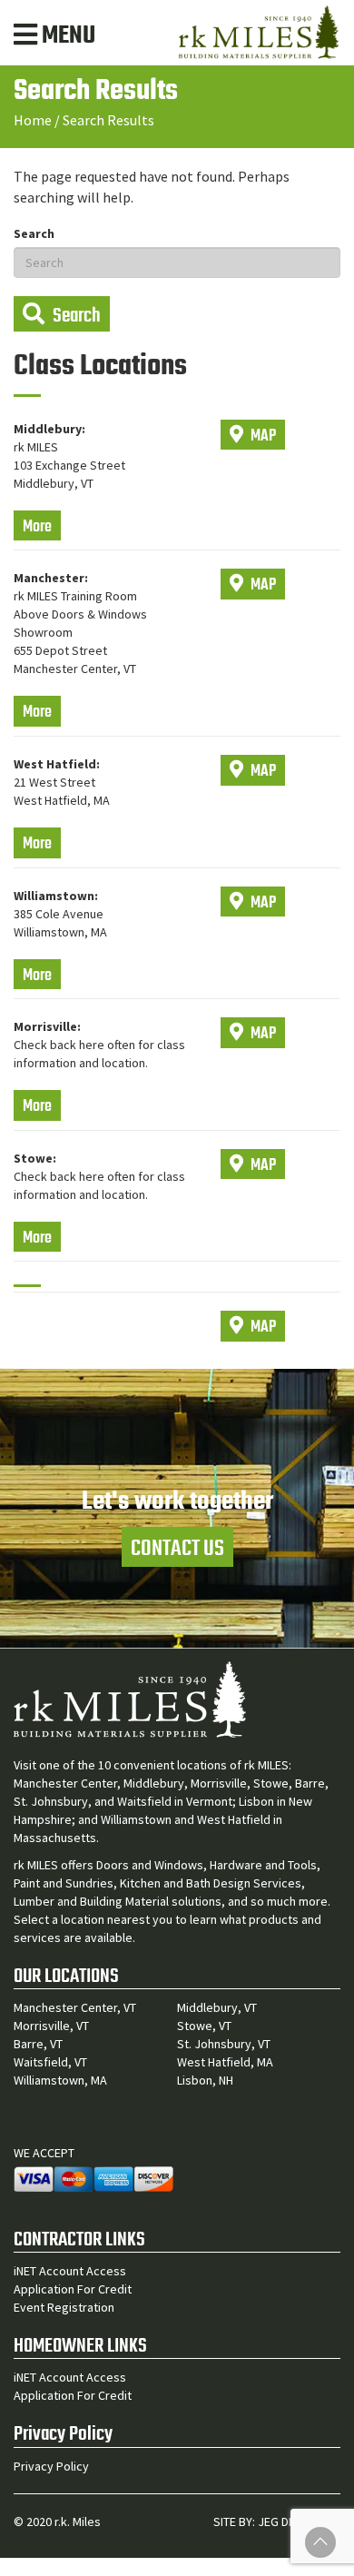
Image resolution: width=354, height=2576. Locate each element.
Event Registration (64, 2307)
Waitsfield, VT (50, 2062)
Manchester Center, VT (75, 2007)
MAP (262, 436)
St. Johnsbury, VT (224, 2044)
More (37, 527)
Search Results (108, 120)
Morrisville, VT (51, 2026)
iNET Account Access (70, 2271)
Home (33, 120)
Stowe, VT (204, 2026)
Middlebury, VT (217, 2007)
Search (34, 233)
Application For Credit (73, 2289)
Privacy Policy (51, 2466)
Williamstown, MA (60, 2080)
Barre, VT (38, 2044)
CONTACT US (177, 1549)
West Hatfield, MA (225, 2062)
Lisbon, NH (205, 2080)
